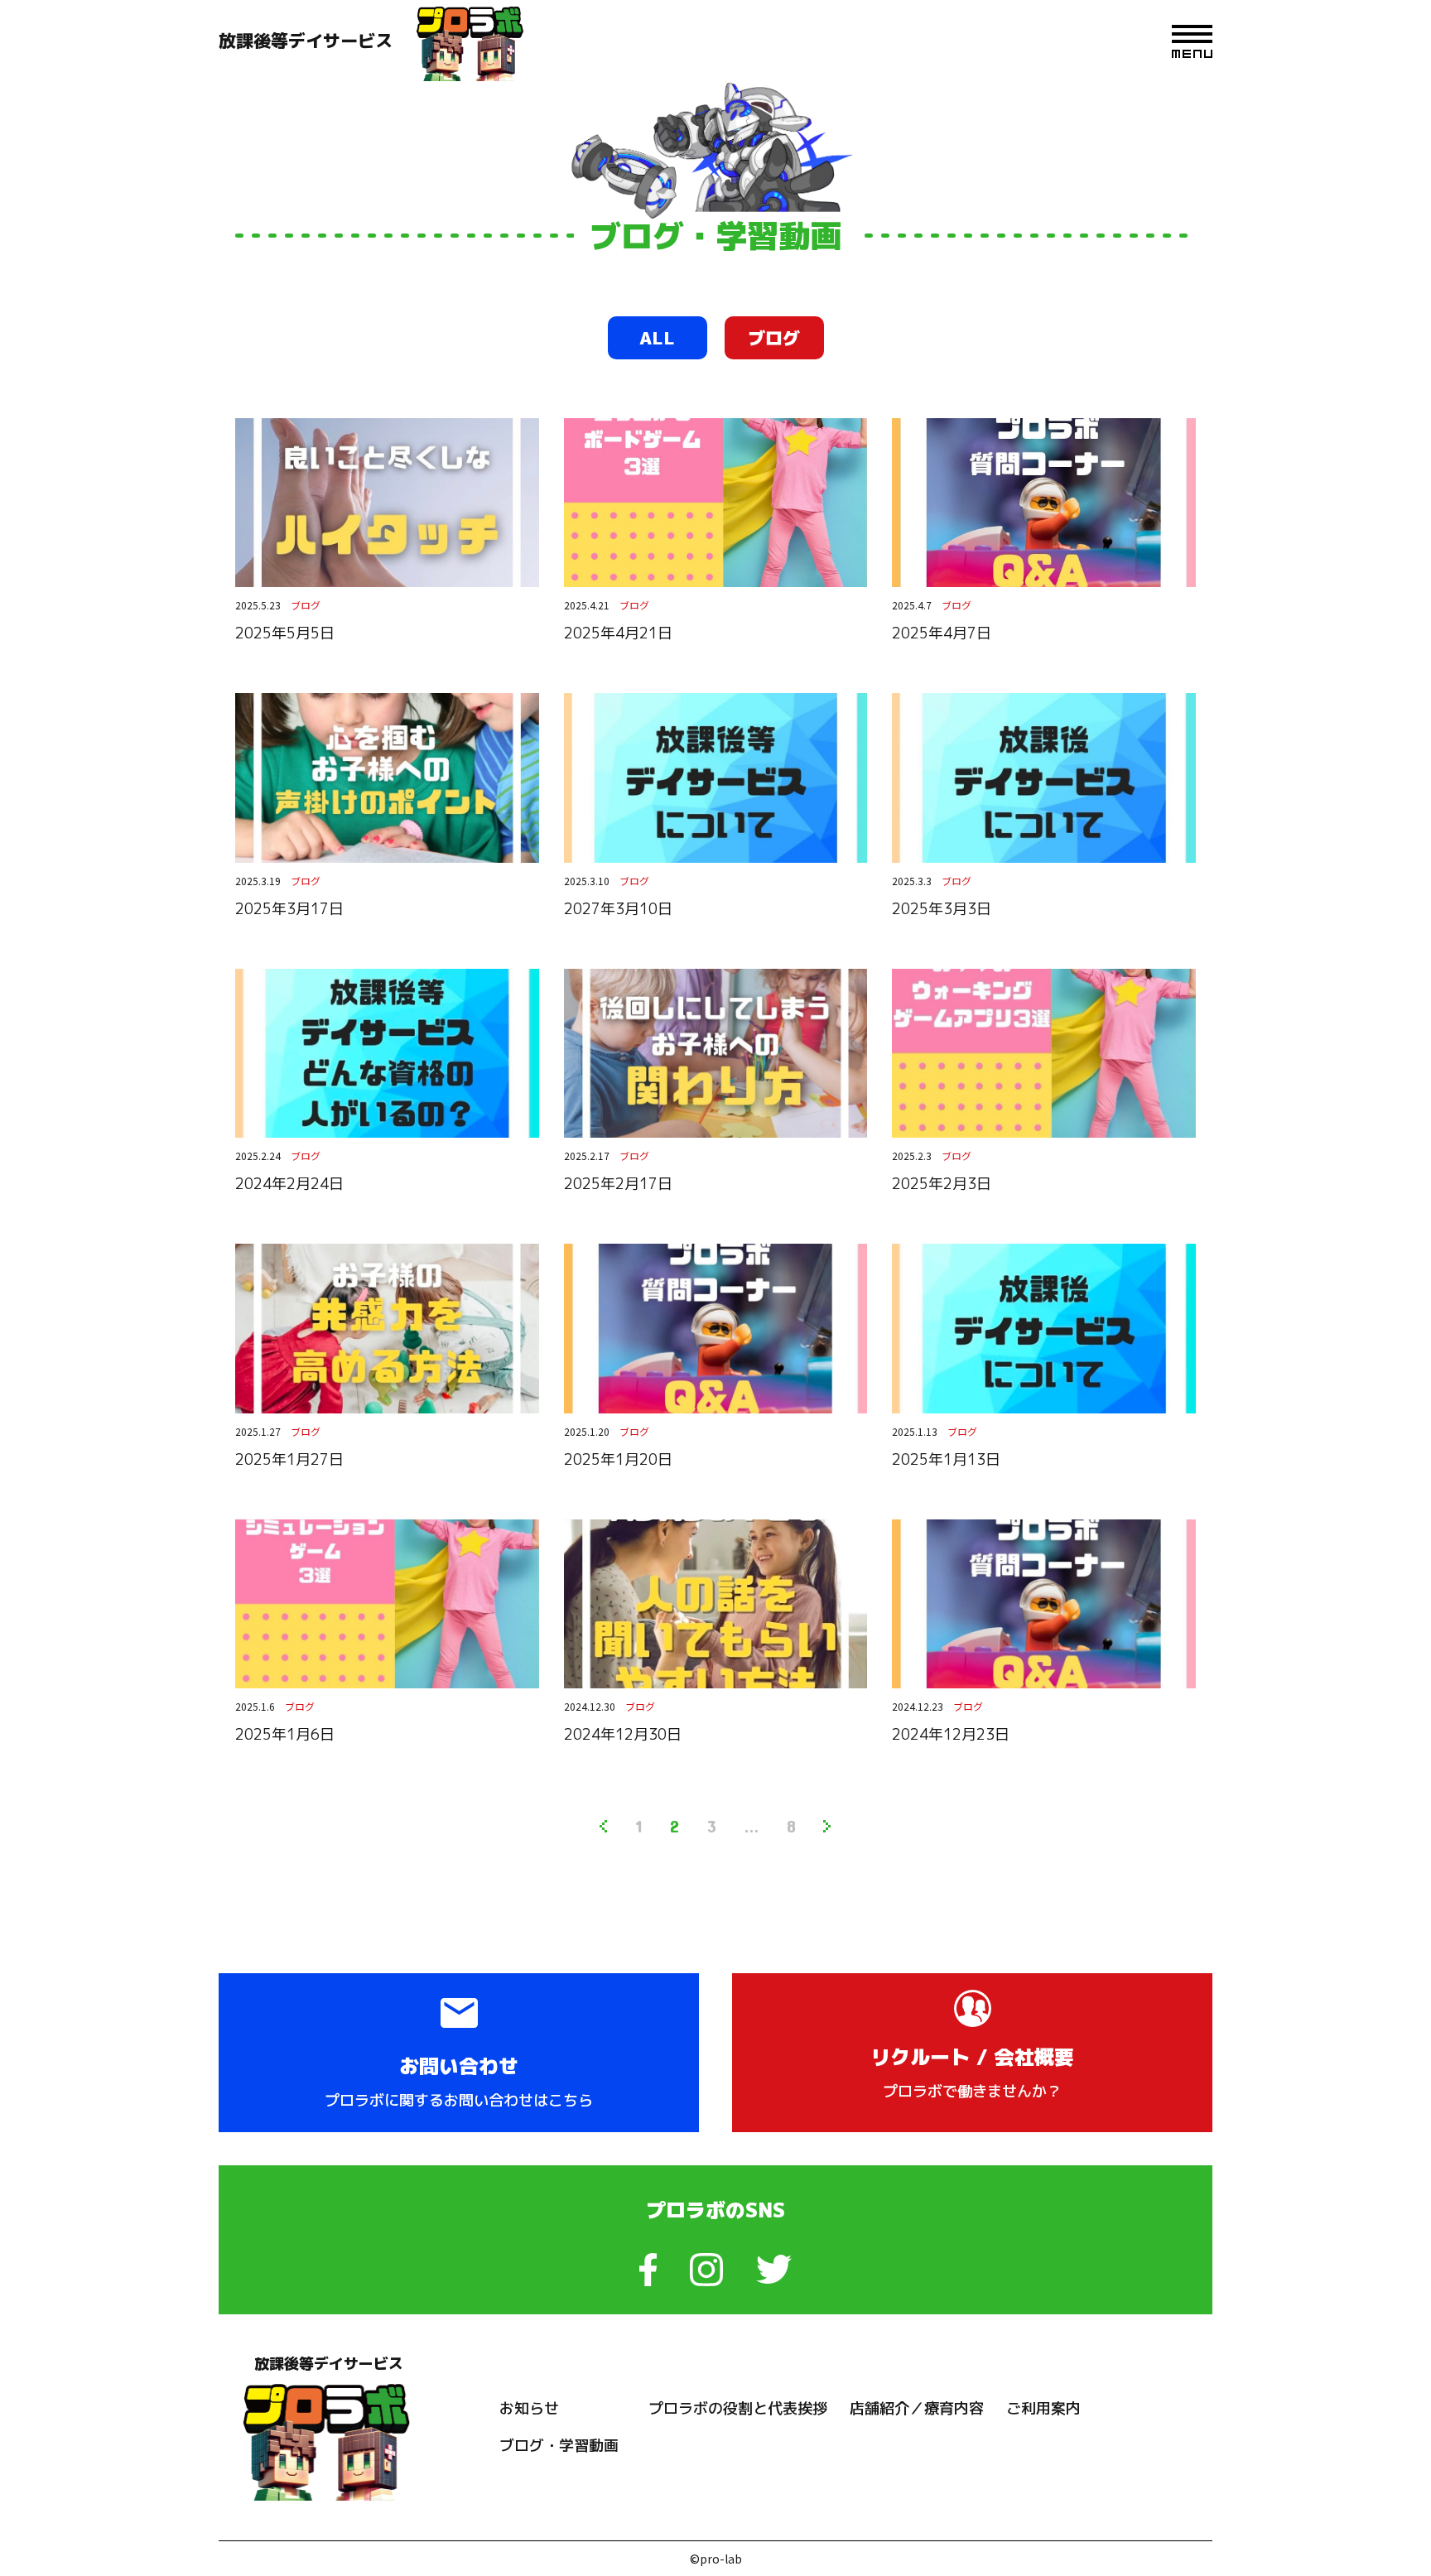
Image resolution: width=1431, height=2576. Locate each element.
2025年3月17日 (289, 909)
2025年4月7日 (942, 633)
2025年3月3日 (942, 909)
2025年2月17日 (618, 1184)
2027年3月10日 (618, 909)
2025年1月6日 (285, 1734)
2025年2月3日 (942, 1184)
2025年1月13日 (946, 1459)
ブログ (774, 338)
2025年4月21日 (618, 633)
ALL (657, 338)
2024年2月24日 (289, 1184)
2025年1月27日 (289, 1459)
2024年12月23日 (951, 1734)
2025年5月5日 (285, 633)
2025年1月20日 (618, 1459)
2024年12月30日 (623, 1734)
